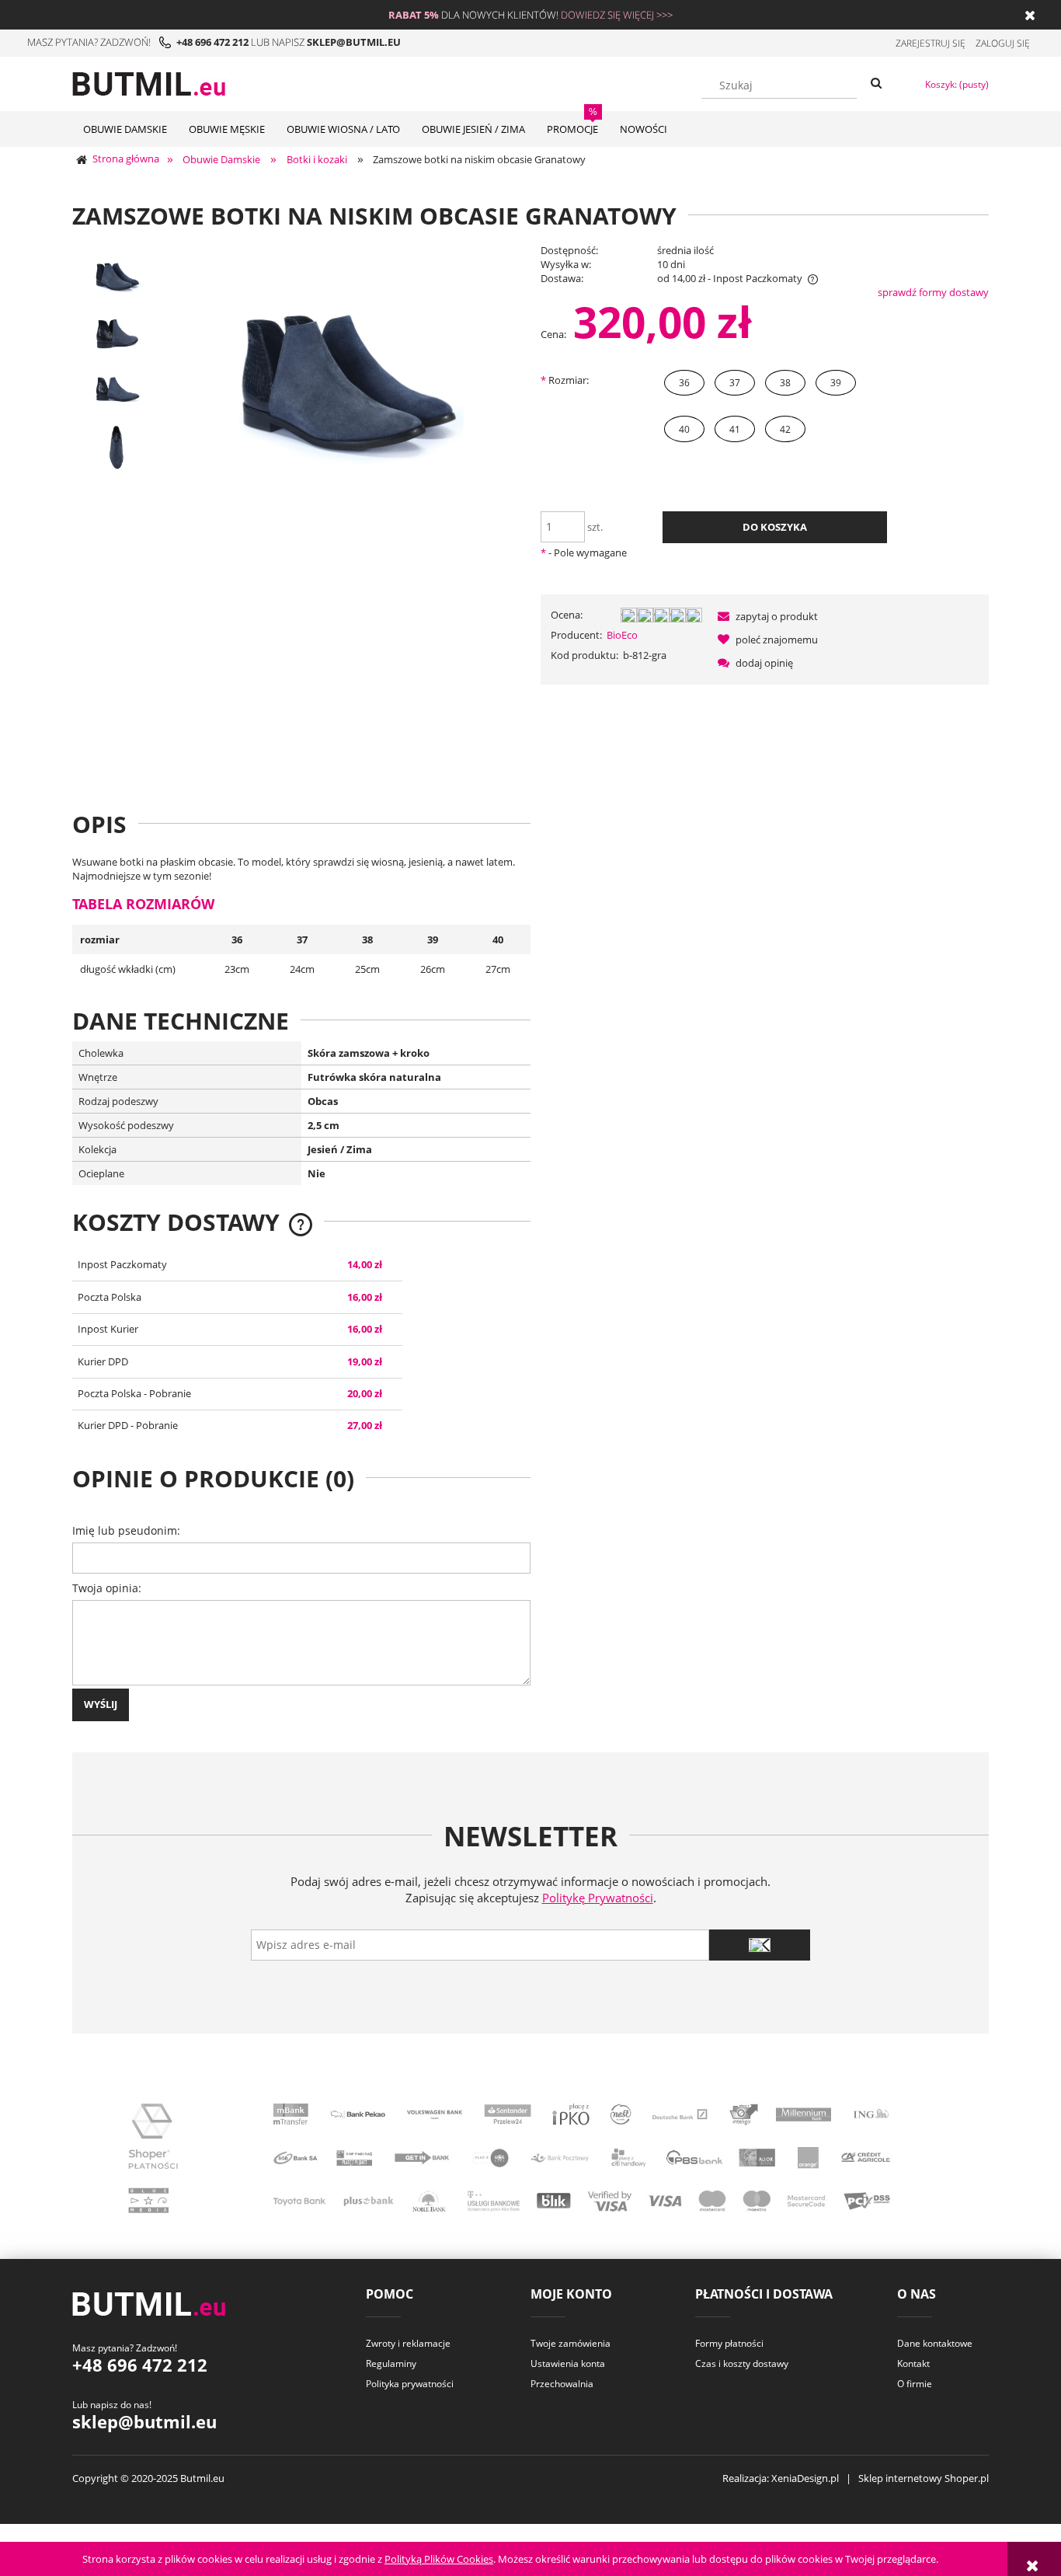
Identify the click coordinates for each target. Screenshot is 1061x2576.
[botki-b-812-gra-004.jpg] (117, 447)
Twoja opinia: (107, 1588)
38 (785, 383)
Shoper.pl (967, 2478)
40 (684, 429)
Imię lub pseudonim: (126, 1530)
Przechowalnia (562, 2384)
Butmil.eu (202, 2478)
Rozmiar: (565, 380)
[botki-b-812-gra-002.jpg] (117, 390)
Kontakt (913, 2363)
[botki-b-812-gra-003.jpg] (117, 333)
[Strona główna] (149, 82)
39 (836, 383)
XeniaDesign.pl (805, 2478)
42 (785, 429)
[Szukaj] (876, 84)
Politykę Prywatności (598, 1898)
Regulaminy (391, 2363)
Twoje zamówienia (571, 2343)
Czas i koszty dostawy (742, 2363)
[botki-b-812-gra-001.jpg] (117, 276)
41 (735, 429)
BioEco (622, 635)
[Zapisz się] (760, 1945)
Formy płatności (729, 2343)
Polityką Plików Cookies (439, 2559)
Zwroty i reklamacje (408, 2343)
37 (735, 383)
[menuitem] (125, 129)
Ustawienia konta (568, 2363)
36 (684, 383)
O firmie (915, 2384)
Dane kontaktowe (935, 2343)
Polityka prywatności (410, 2384)
